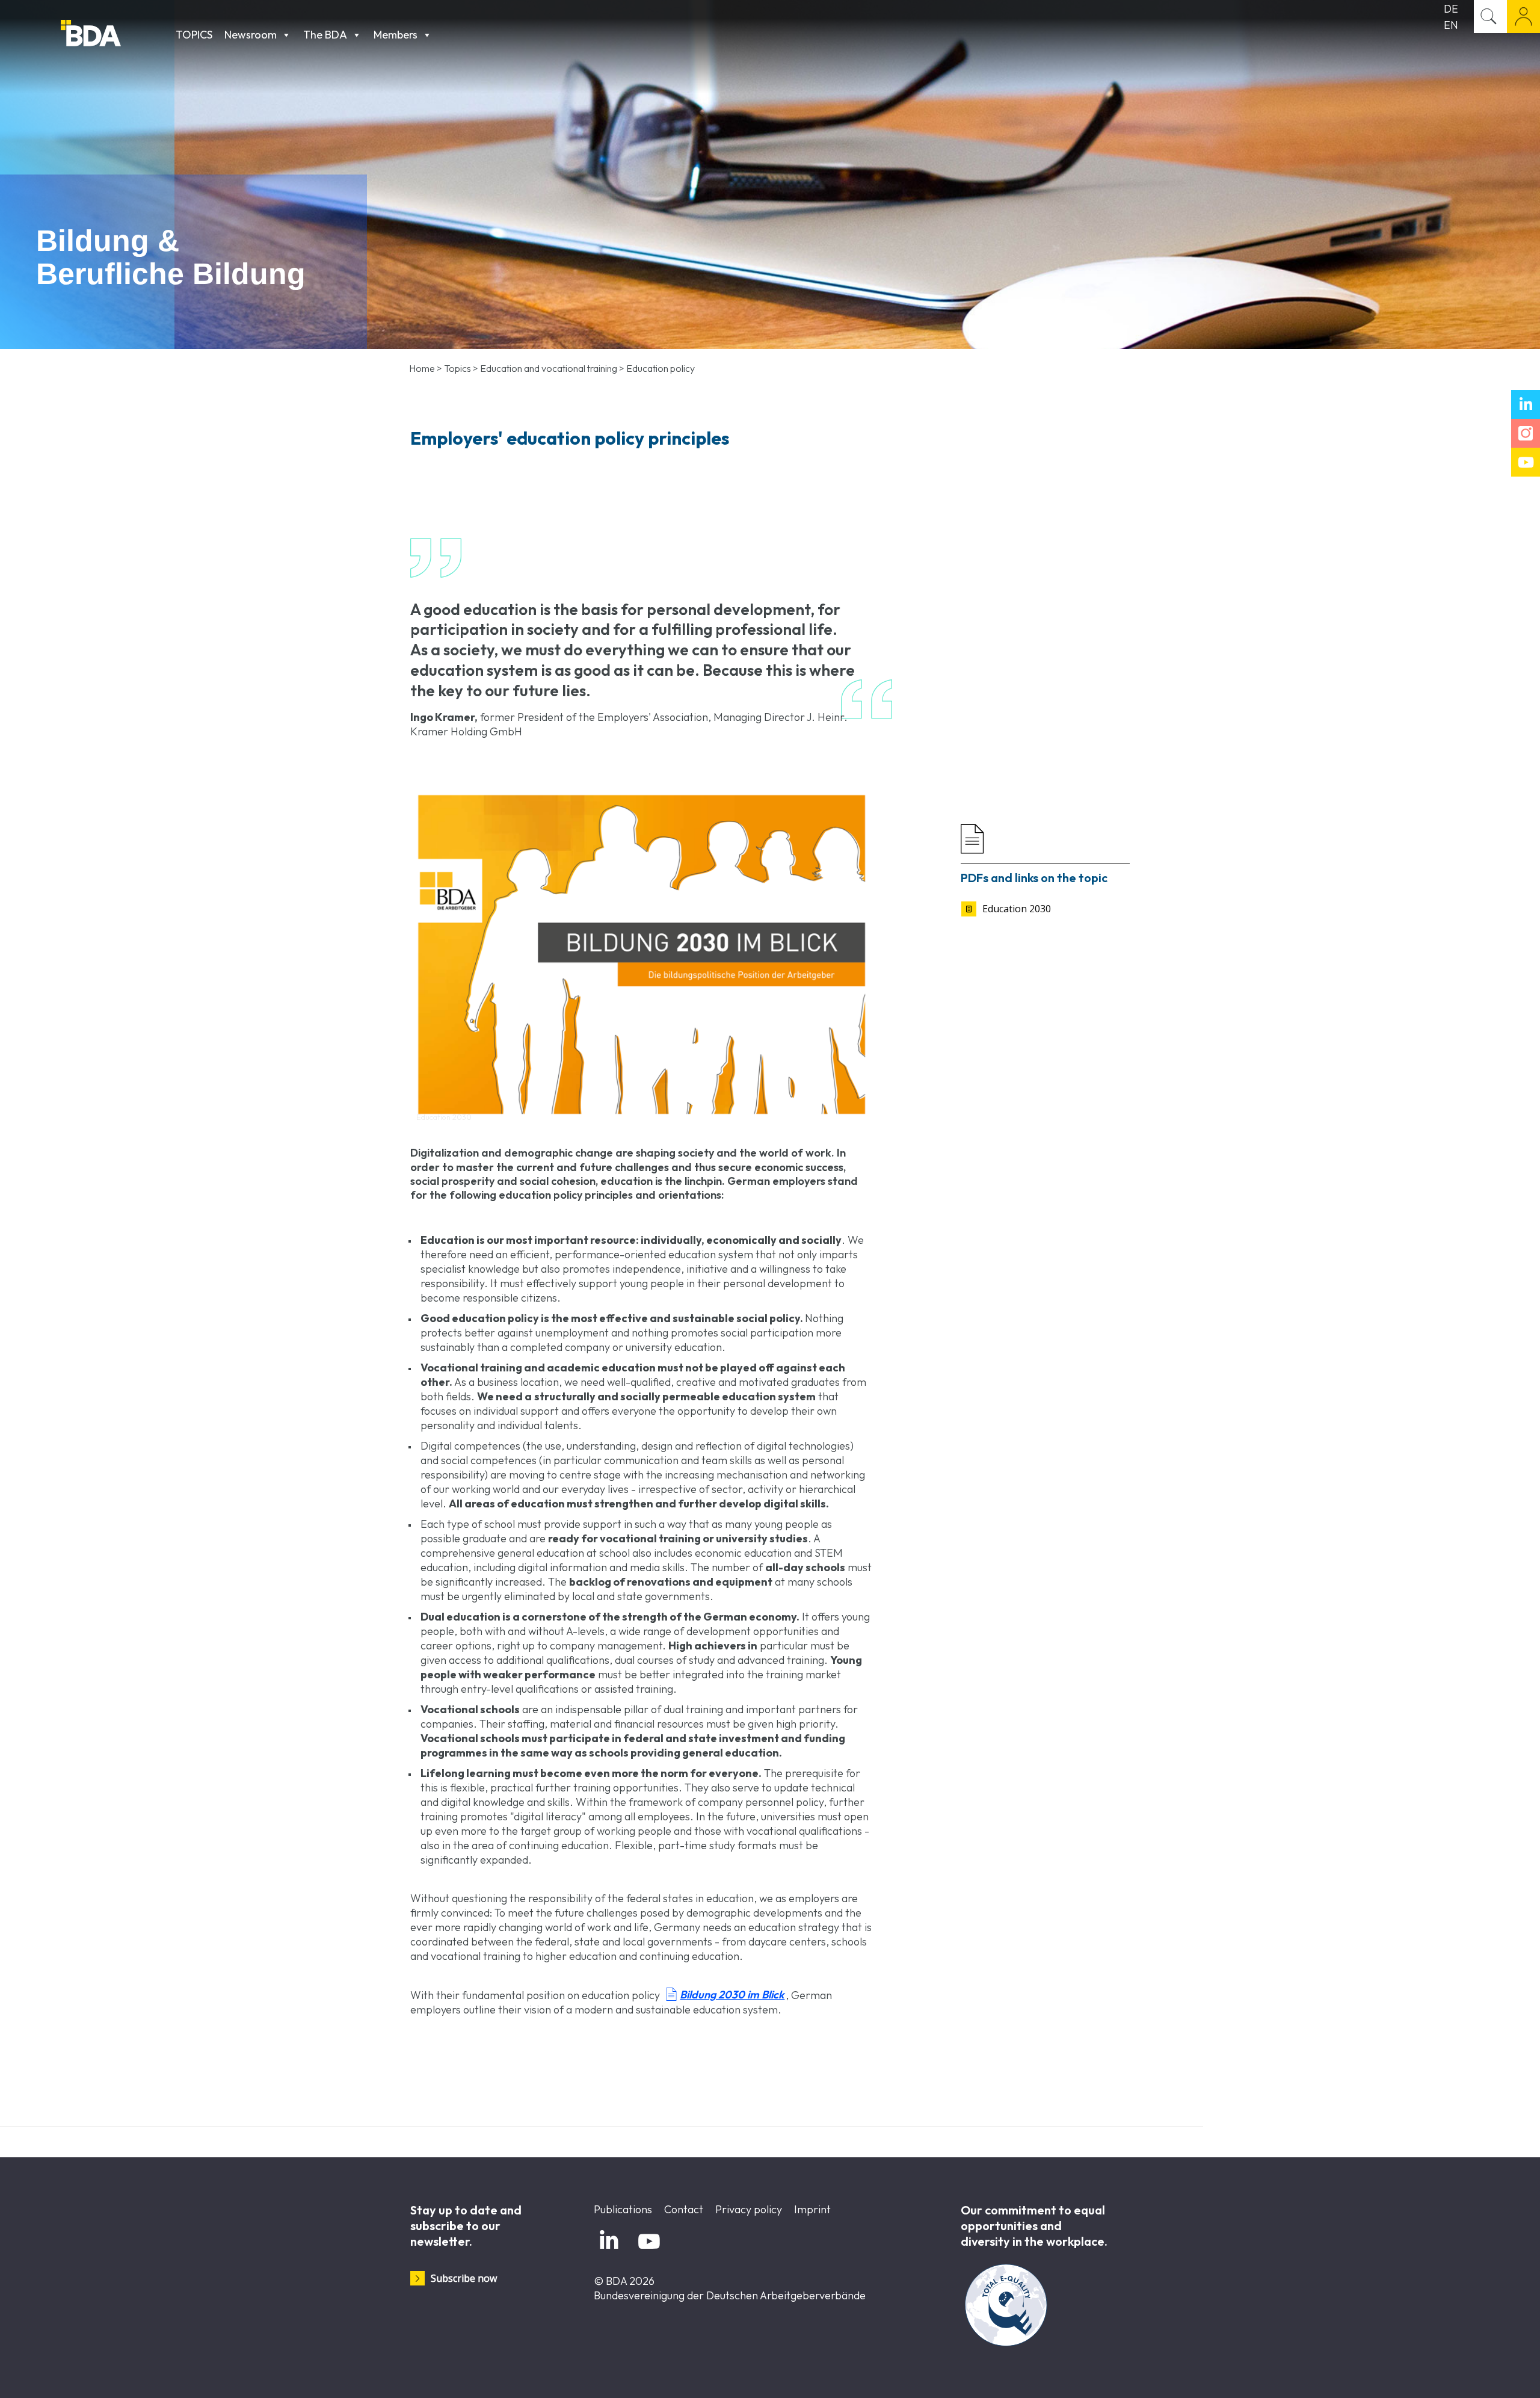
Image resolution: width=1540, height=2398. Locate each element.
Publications (623, 2209)
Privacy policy (749, 2209)
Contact (684, 2209)
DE (1451, 9)
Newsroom (251, 35)
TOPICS (194, 35)
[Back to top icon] (1482, 2373)
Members (396, 35)
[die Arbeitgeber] (115, 35)
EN (1451, 25)
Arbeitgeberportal (1523, 17)
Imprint (812, 2209)
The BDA (325, 35)
